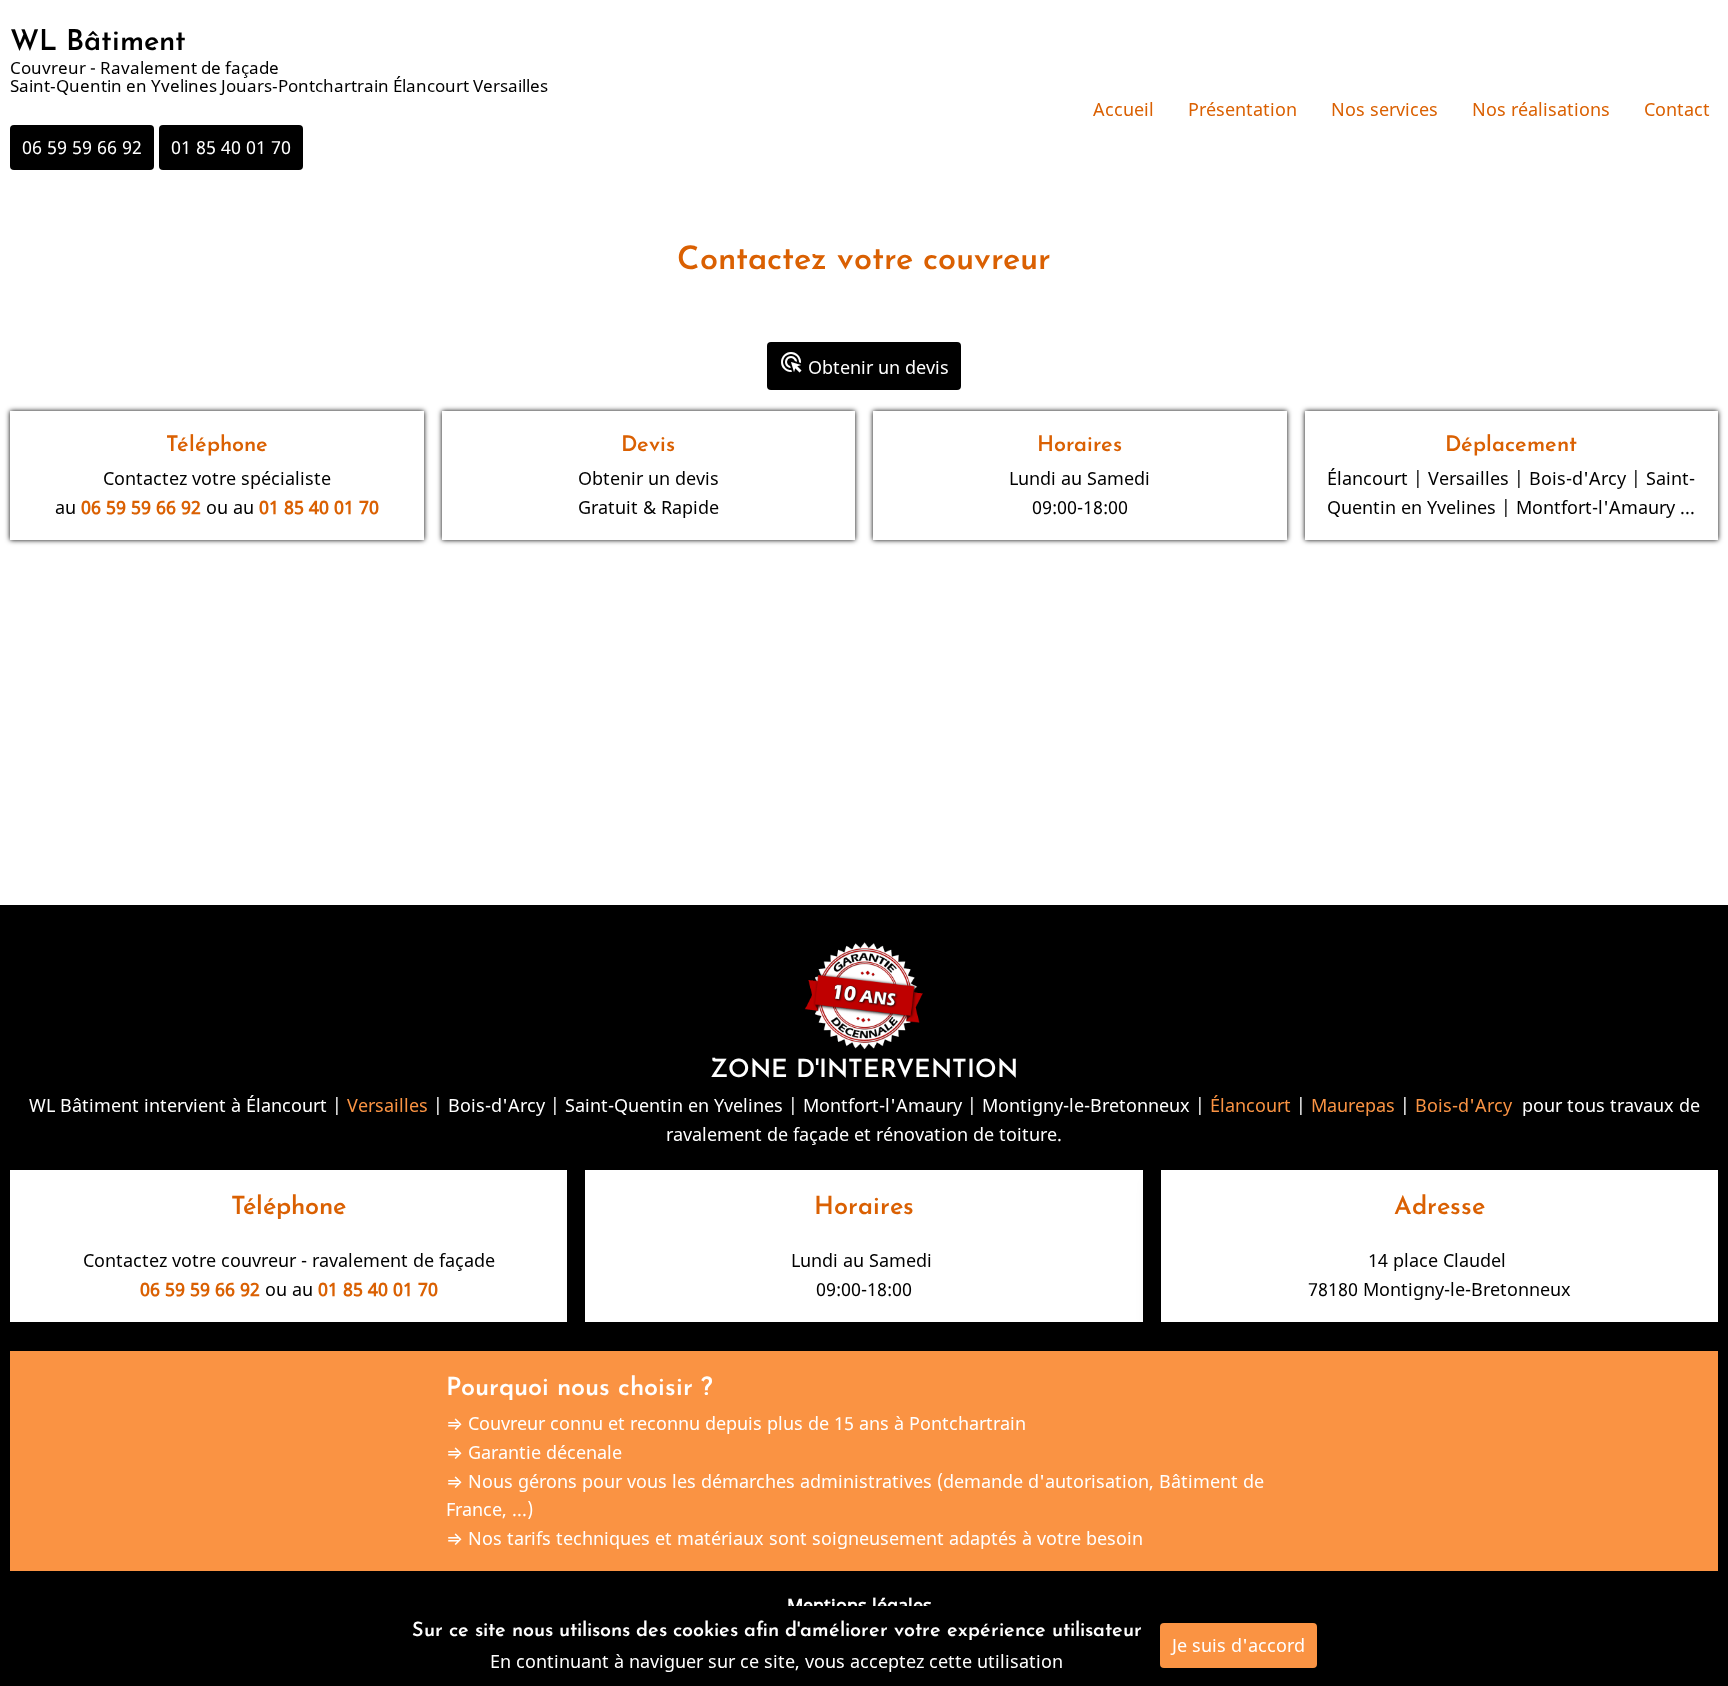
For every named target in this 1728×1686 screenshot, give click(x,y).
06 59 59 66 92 (82, 147)
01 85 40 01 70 (231, 147)
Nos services (1384, 109)
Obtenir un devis (864, 364)
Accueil (1123, 109)
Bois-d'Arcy (1463, 1105)
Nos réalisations (1541, 109)
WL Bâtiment (98, 42)
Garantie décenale (545, 1452)
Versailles (387, 1105)
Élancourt (1250, 1105)
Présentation (1242, 109)
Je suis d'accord (1238, 1645)
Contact (1677, 109)
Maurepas (1353, 1105)
